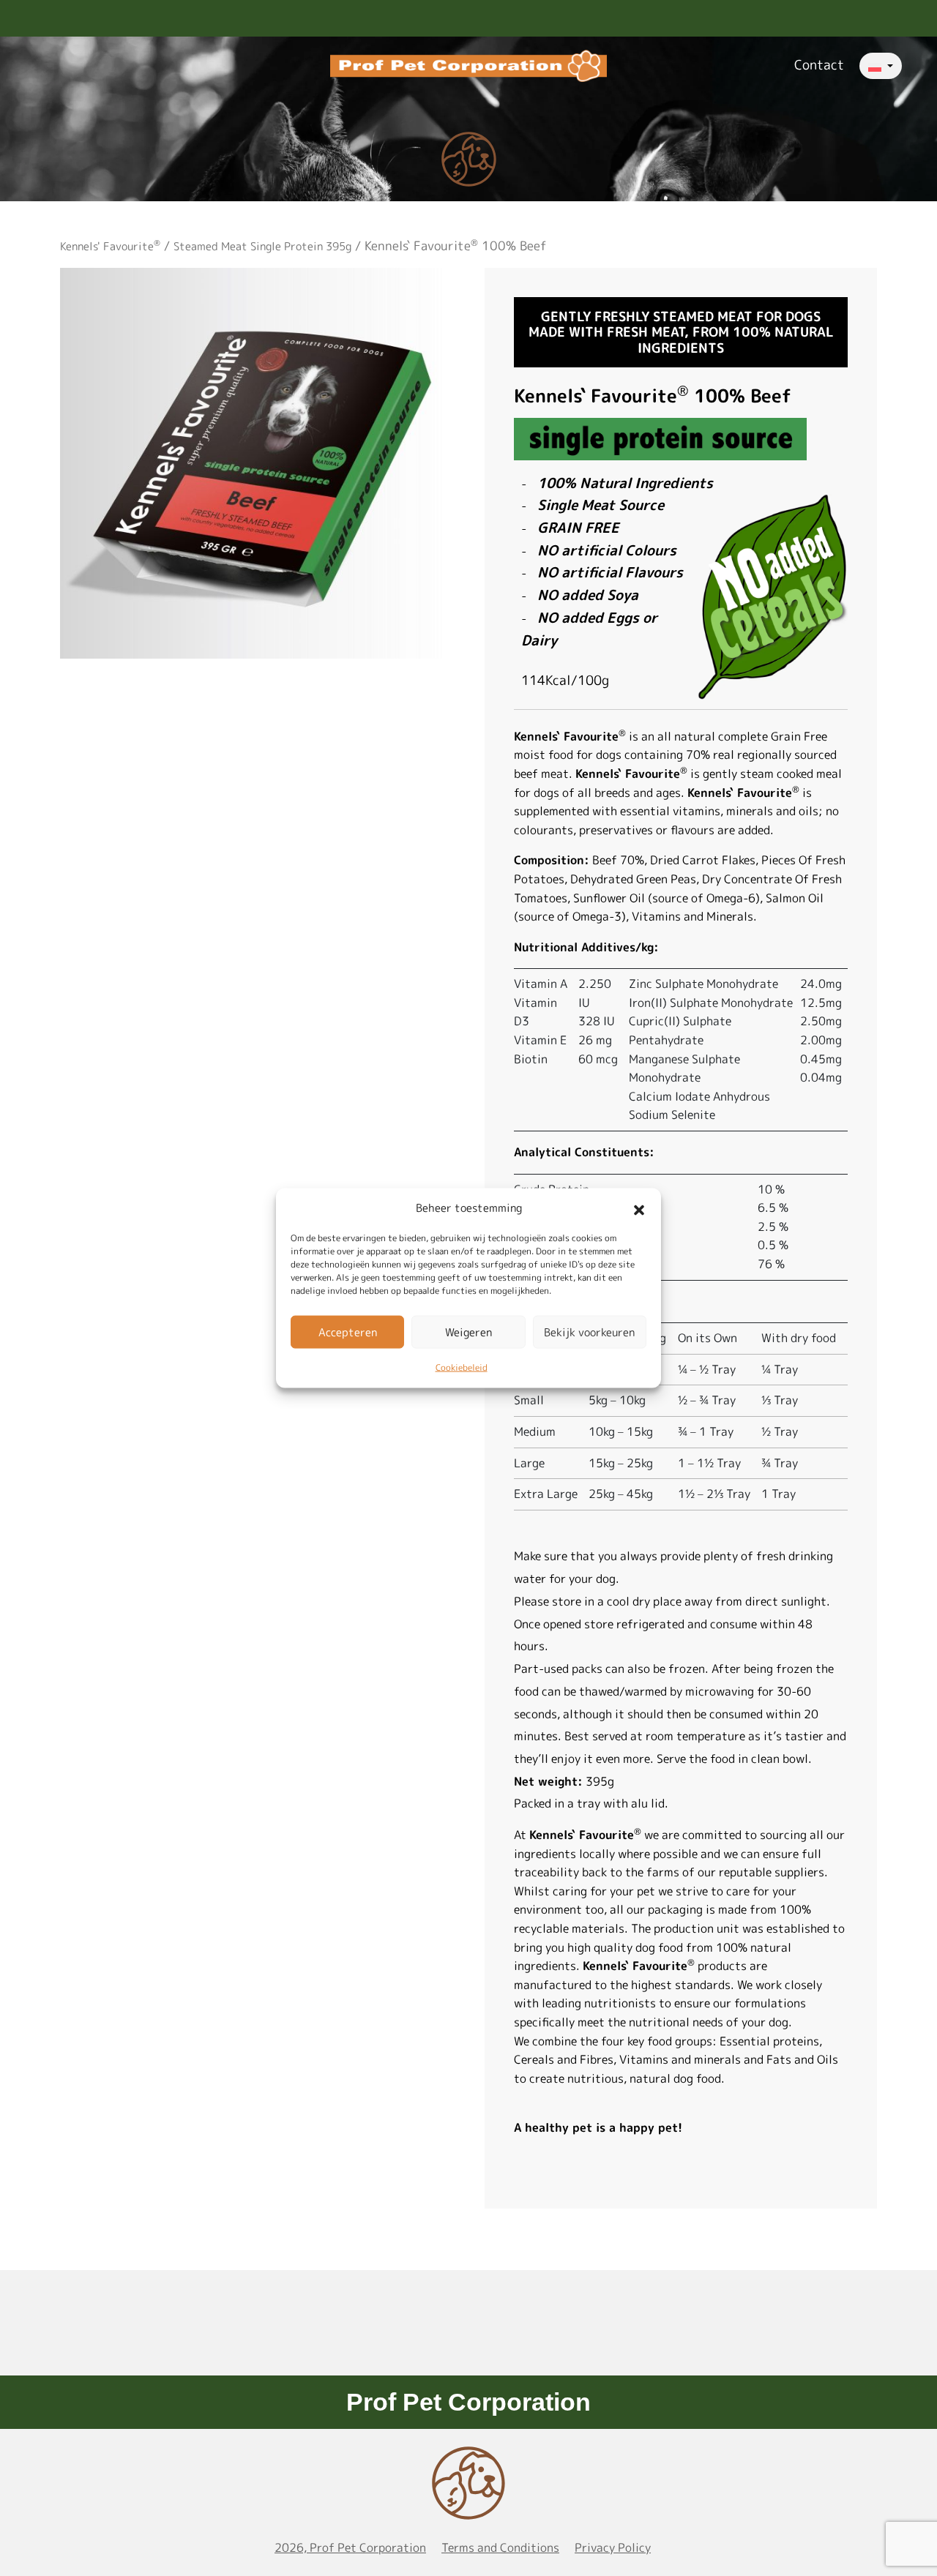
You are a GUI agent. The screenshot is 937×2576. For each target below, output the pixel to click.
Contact (819, 65)
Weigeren (468, 1332)
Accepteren (348, 1332)
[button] (639, 1208)
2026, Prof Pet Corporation (350, 2547)
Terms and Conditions (500, 2547)
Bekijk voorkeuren (589, 1332)
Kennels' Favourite (110, 246)
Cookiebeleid (462, 1367)
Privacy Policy (613, 2547)
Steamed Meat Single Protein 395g (262, 246)
